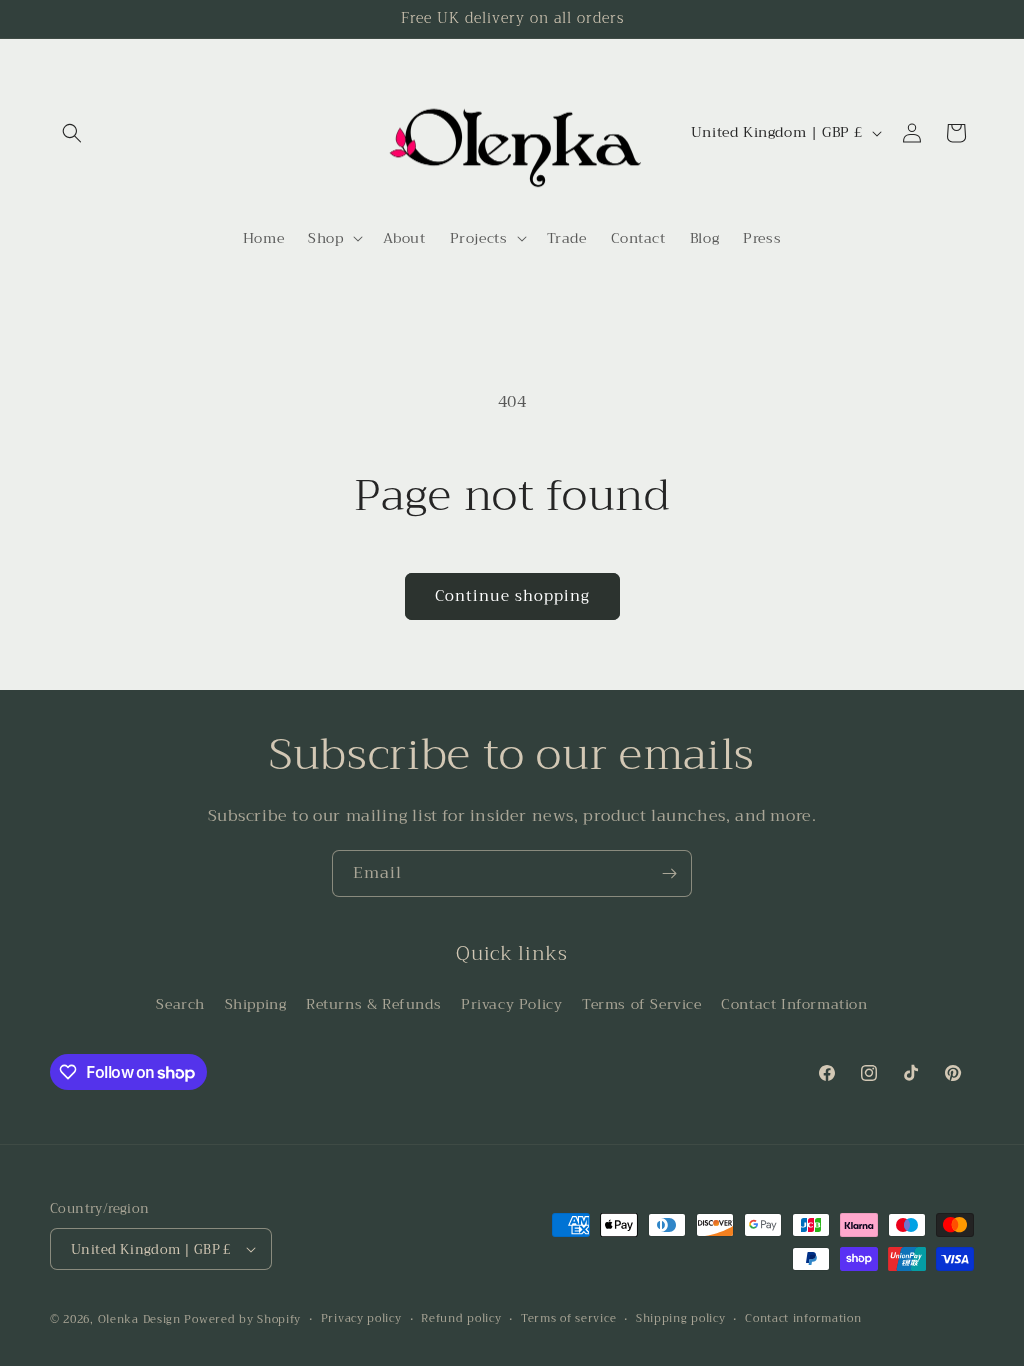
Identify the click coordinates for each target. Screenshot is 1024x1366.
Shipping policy (681, 1319)
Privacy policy (361, 1319)
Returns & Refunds (373, 1004)
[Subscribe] (669, 873)
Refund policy (461, 1319)
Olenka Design (139, 1319)
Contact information (803, 1319)
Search (180, 1004)
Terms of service (568, 1319)
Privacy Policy (511, 1004)
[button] (72, 133)
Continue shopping (512, 596)
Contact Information (794, 1004)
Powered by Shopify (242, 1319)
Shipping (256, 1004)
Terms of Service (642, 1004)
